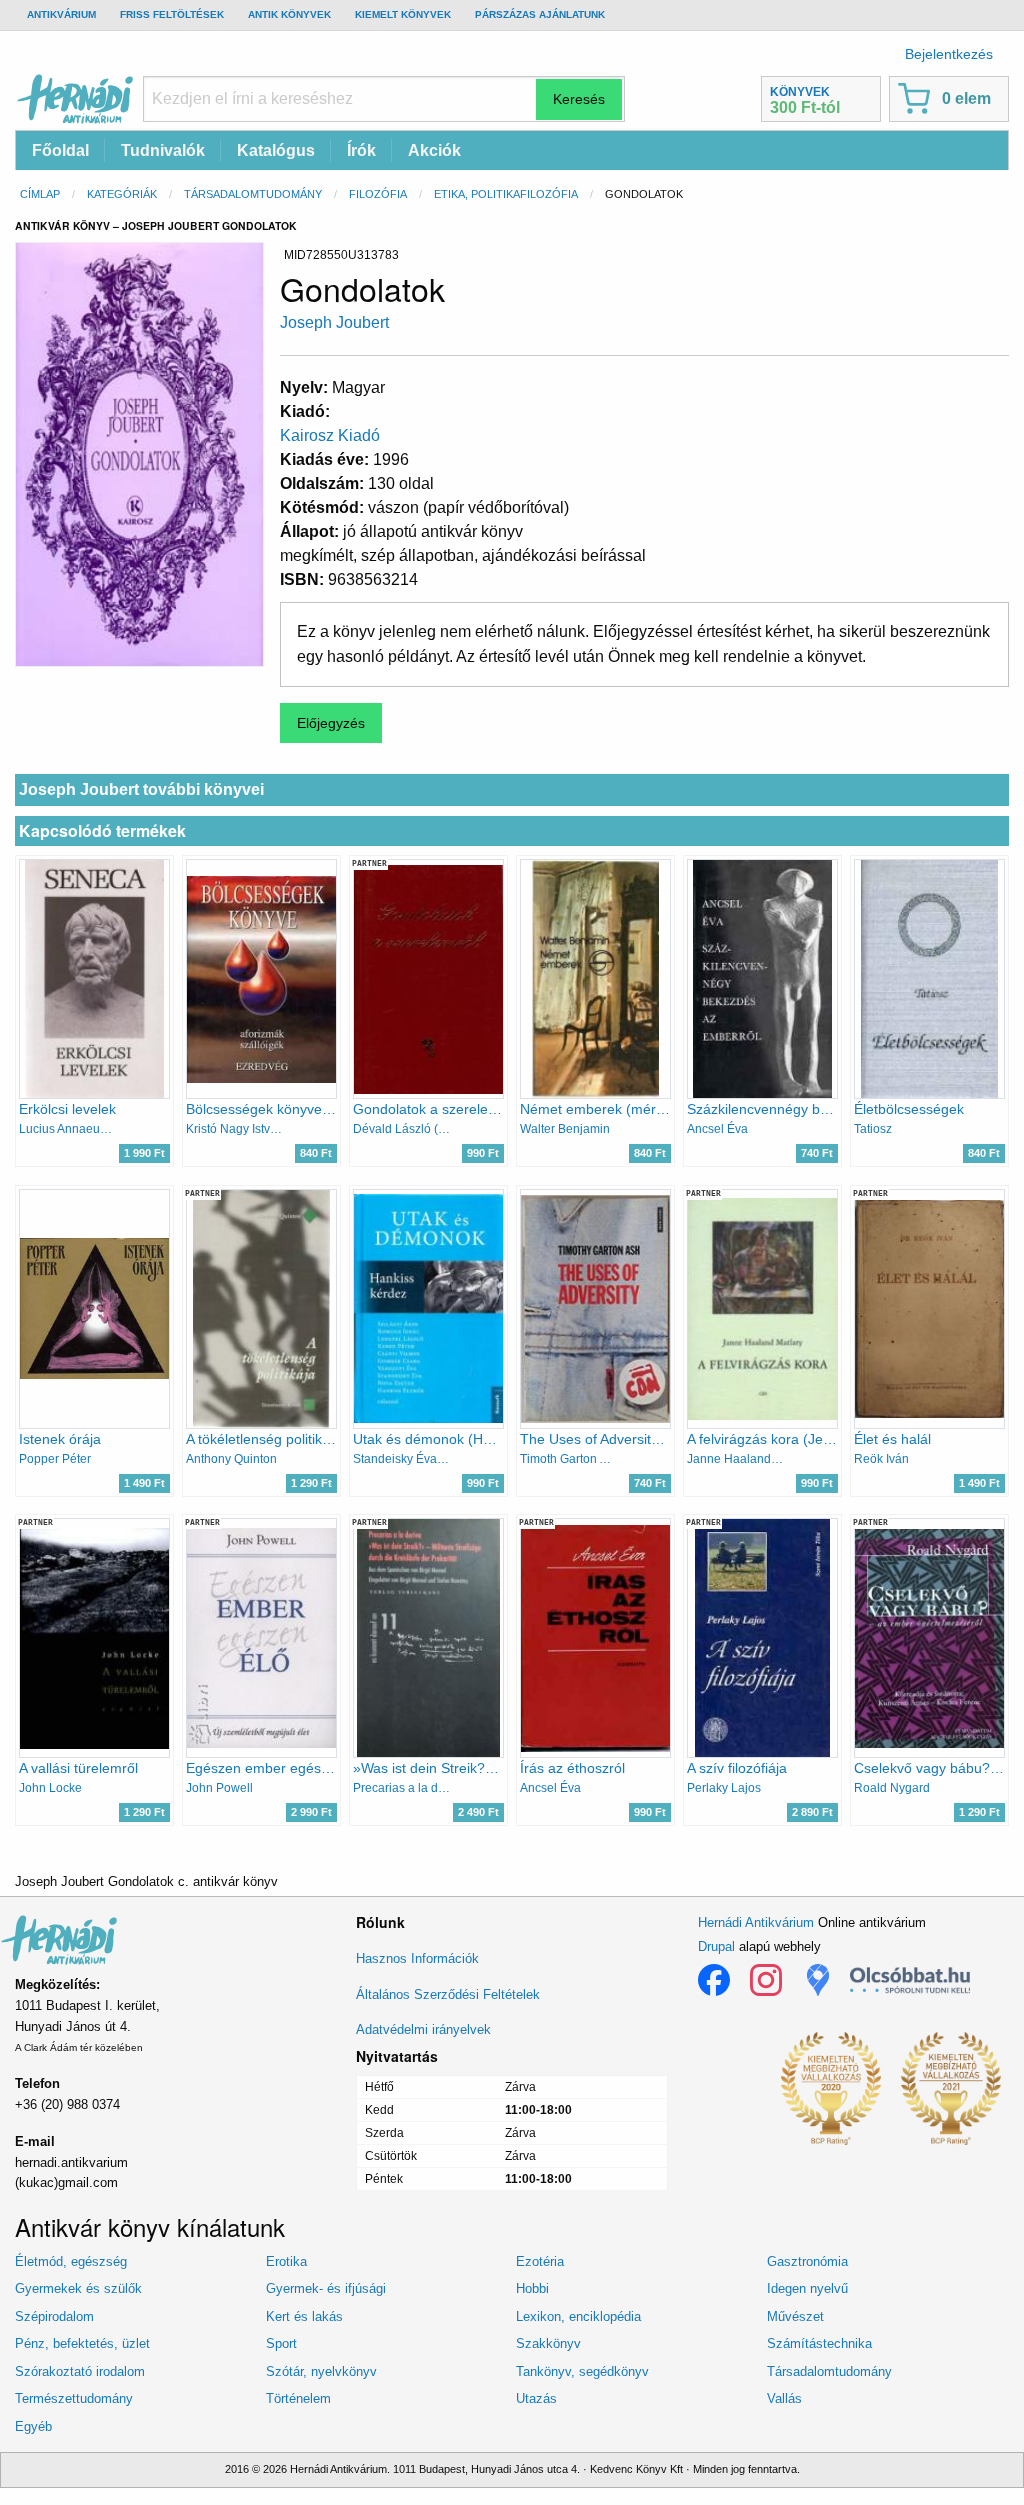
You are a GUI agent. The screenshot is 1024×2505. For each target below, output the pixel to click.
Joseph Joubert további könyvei (141, 789)
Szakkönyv (548, 2343)
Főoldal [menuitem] (60, 150)
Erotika (286, 2261)
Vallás (784, 2398)
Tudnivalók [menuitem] (163, 150)
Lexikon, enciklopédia (578, 2316)
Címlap (40, 194)
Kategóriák (122, 194)
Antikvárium (61, 14)
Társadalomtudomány (253, 194)
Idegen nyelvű (807, 2288)
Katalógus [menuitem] (276, 150)
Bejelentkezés (949, 54)
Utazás (536, 2398)
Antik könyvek (289, 14)
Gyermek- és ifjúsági (326, 2288)
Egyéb (33, 2426)
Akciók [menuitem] (434, 150)
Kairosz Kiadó (330, 435)
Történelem (298, 2398)
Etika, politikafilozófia (506, 194)
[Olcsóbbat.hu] (910, 1980)
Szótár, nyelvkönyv (321, 2371)
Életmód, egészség (71, 2261)
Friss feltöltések (172, 14)
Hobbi (532, 2288)
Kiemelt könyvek (403, 14)
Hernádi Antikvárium (756, 1922)
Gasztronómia (807, 2261)
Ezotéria (540, 2261)
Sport (281, 2343)
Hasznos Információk (417, 1958)
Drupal (716, 1946)
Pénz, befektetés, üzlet (82, 2343)
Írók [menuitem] (361, 150)
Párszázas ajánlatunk (540, 14)
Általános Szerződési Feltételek (448, 1994)
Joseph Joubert (334, 322)
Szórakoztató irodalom (80, 2371)
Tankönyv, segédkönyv (582, 2371)
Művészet (795, 2316)
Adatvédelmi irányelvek (423, 2029)
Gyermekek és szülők (78, 2288)
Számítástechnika (819, 2343)
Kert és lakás (304, 2316)
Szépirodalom (54, 2316)
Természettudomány (74, 2398)
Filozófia (378, 194)
